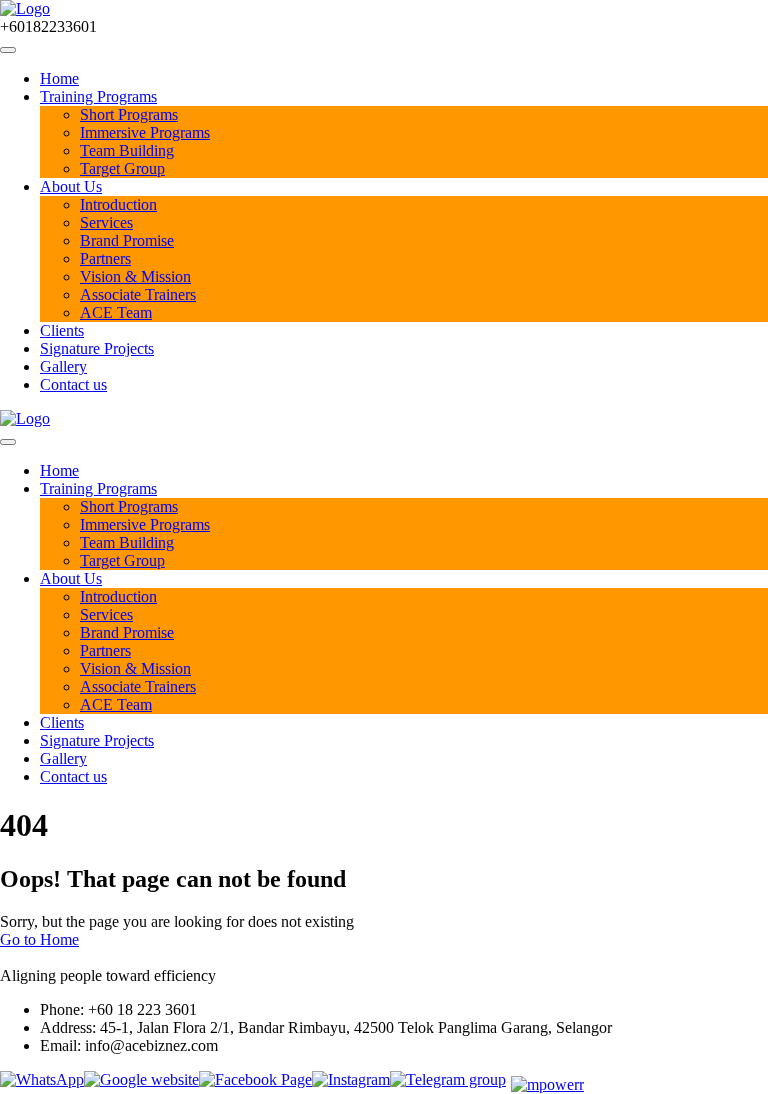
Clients (62, 330)
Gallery (63, 366)
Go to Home (39, 939)
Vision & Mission (135, 276)
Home (59, 78)
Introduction (118, 204)
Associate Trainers (138, 294)
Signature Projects (97, 348)
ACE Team (116, 312)
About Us (71, 186)
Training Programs (98, 96)
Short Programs (129, 114)
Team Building (127, 150)
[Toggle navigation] (8, 50)
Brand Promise (127, 240)
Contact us (73, 384)
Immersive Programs (145, 132)
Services (106, 222)
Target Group (122, 168)
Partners (105, 258)
